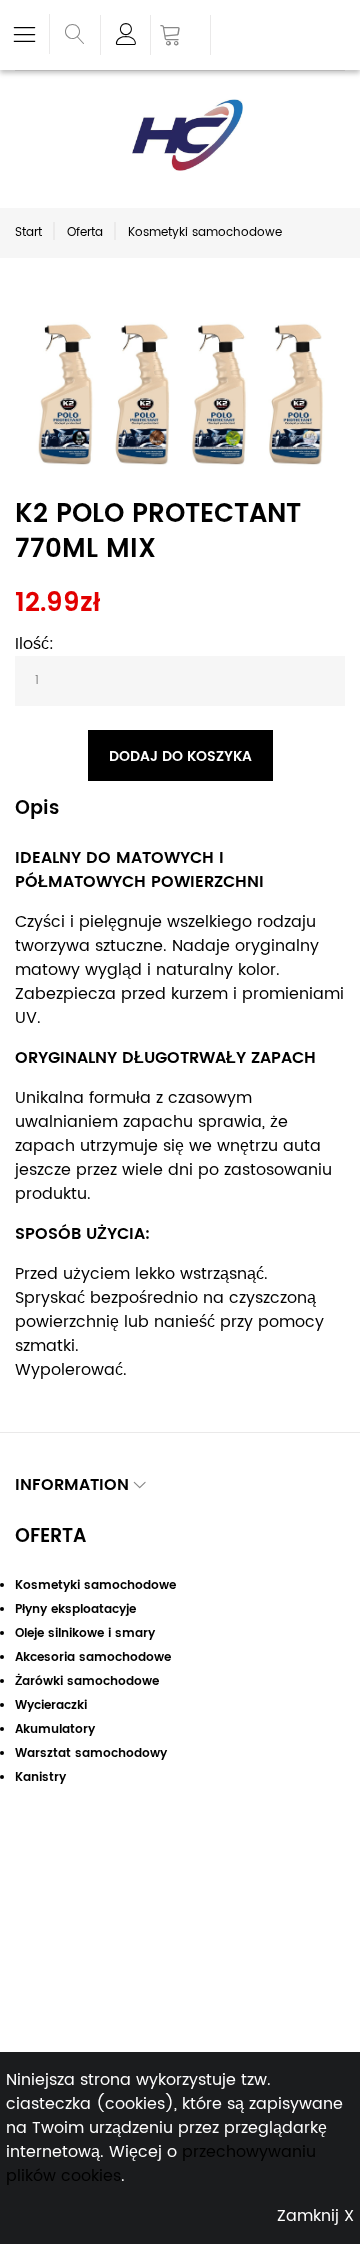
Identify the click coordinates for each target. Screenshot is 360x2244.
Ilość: (34, 644)
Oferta (85, 232)
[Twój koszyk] (180, 37)
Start (28, 232)
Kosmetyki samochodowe (205, 232)
